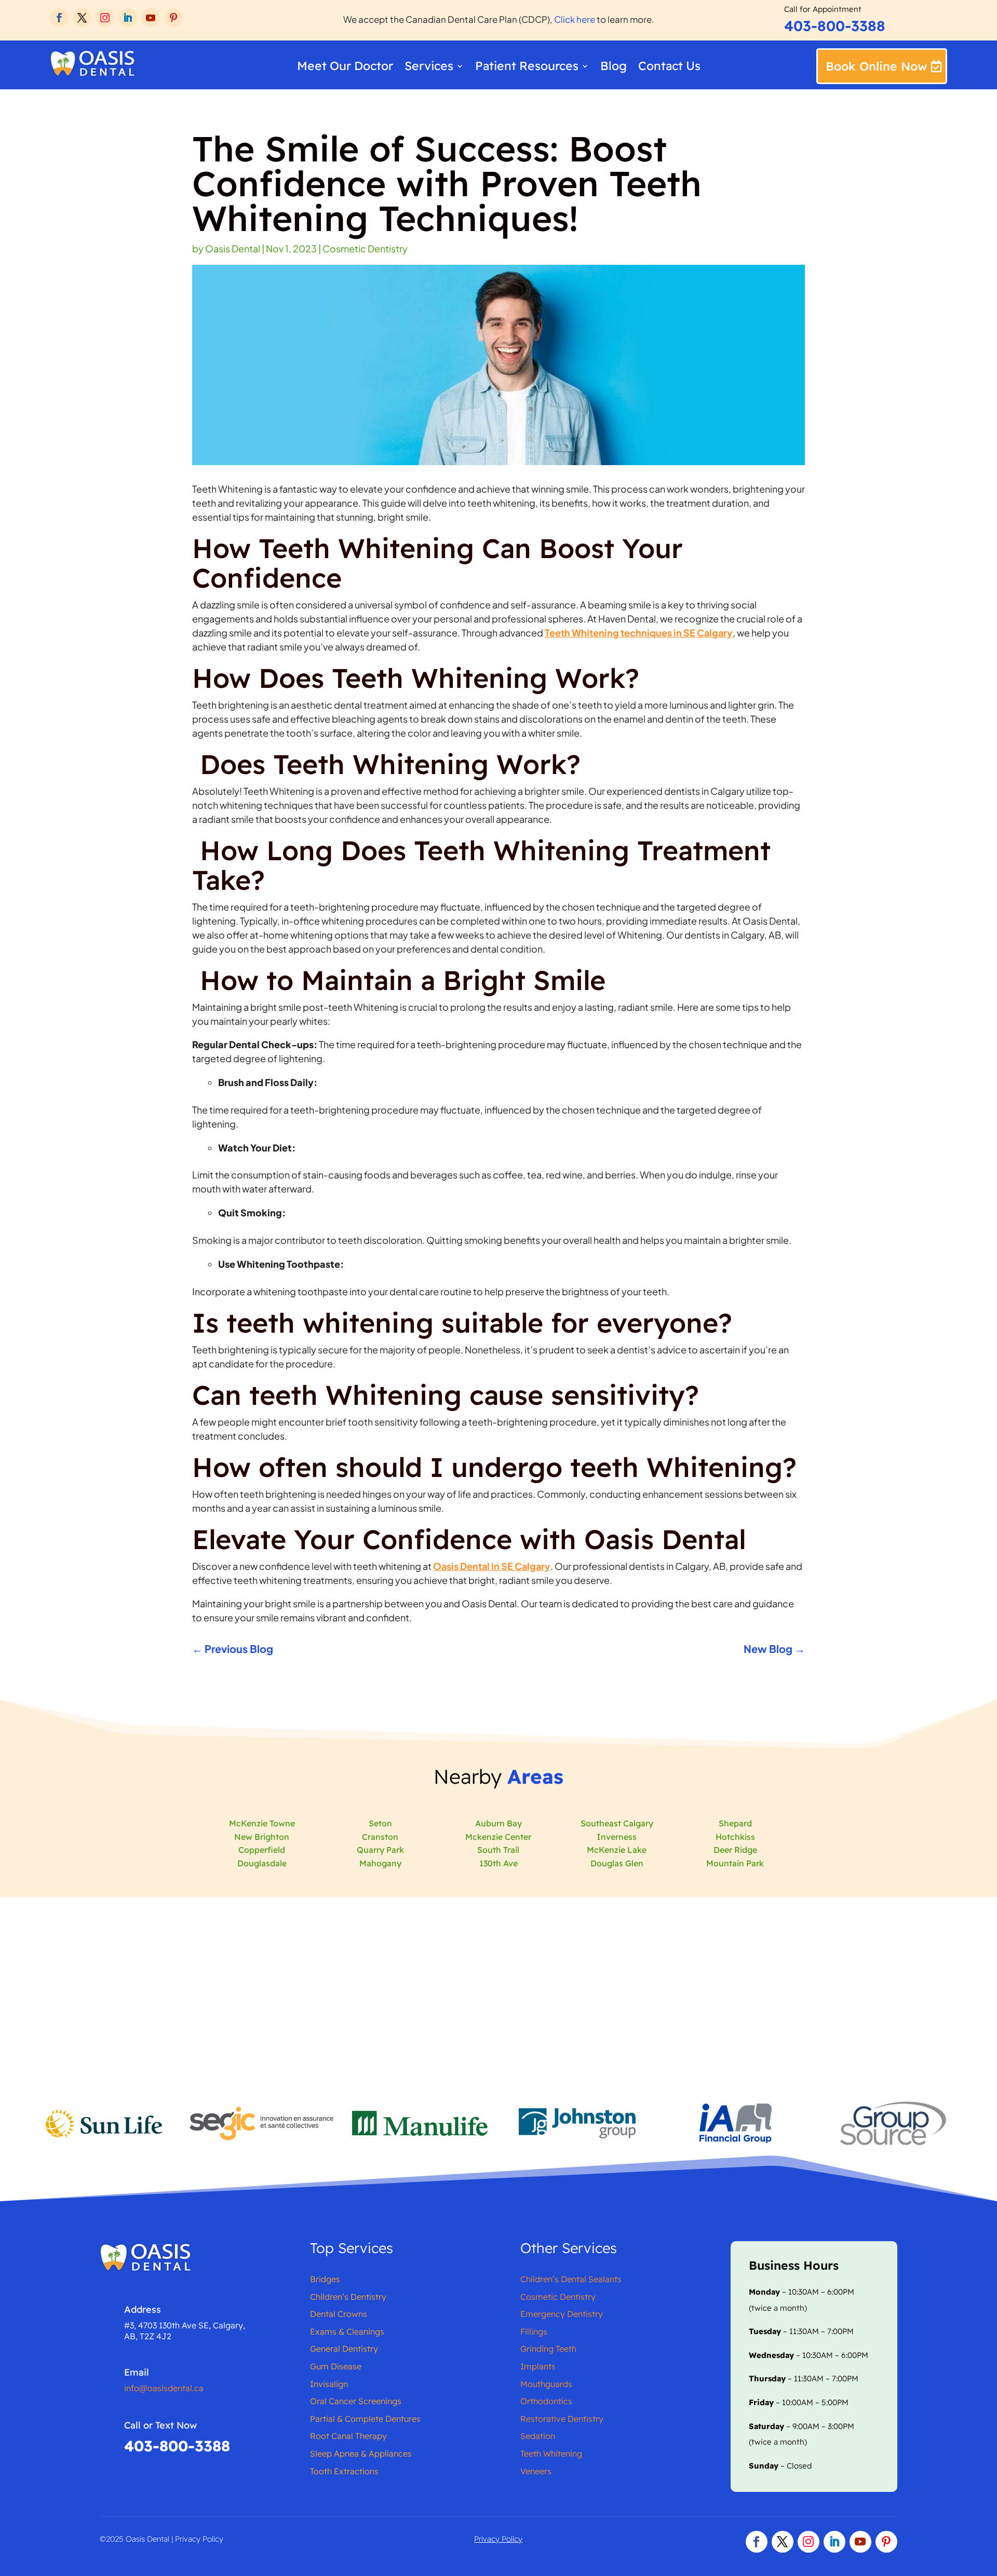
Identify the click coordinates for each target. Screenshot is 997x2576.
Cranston (380, 1837)
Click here (575, 19)
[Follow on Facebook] (59, 18)
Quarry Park (380, 1850)
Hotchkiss (735, 1837)
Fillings (534, 2331)
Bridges (325, 2279)
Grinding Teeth (548, 2349)
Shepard (735, 1823)
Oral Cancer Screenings (356, 2401)
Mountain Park (735, 1863)
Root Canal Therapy (348, 2436)
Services (429, 68)
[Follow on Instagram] (105, 18)
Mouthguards (546, 2384)
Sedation (538, 2436)
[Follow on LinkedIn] (128, 18)
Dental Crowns (339, 2314)
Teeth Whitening (551, 2453)
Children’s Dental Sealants (571, 2279)
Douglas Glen (617, 1863)
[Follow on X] (82, 18)
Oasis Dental (233, 248)
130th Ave (498, 1863)
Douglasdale (262, 1863)
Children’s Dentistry (348, 2297)
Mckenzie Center (498, 1837)
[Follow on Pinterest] (173, 18)
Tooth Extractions (344, 2471)
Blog (614, 68)
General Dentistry (344, 2349)
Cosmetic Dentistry (365, 248)
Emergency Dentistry (562, 2314)
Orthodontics (546, 2401)
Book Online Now (877, 66)
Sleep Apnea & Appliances (361, 2453)
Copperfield (262, 1850)
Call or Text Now (160, 2425)
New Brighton (262, 1837)
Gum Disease (336, 2366)
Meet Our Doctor (345, 68)
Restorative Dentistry (562, 2419)
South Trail (498, 1850)
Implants (538, 2366)
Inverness (617, 1837)
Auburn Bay (498, 1823)
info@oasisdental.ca (164, 2388)
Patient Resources (527, 68)
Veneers (536, 2471)
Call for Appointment (823, 9)
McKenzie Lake (617, 1850)
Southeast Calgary (617, 1823)
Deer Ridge (735, 1850)
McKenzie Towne (262, 1823)
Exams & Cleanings (347, 2331)
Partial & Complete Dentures (365, 2419)
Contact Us (669, 68)
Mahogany (380, 1863)
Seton (380, 1823)
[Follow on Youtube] (151, 18)
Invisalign (329, 2384)
